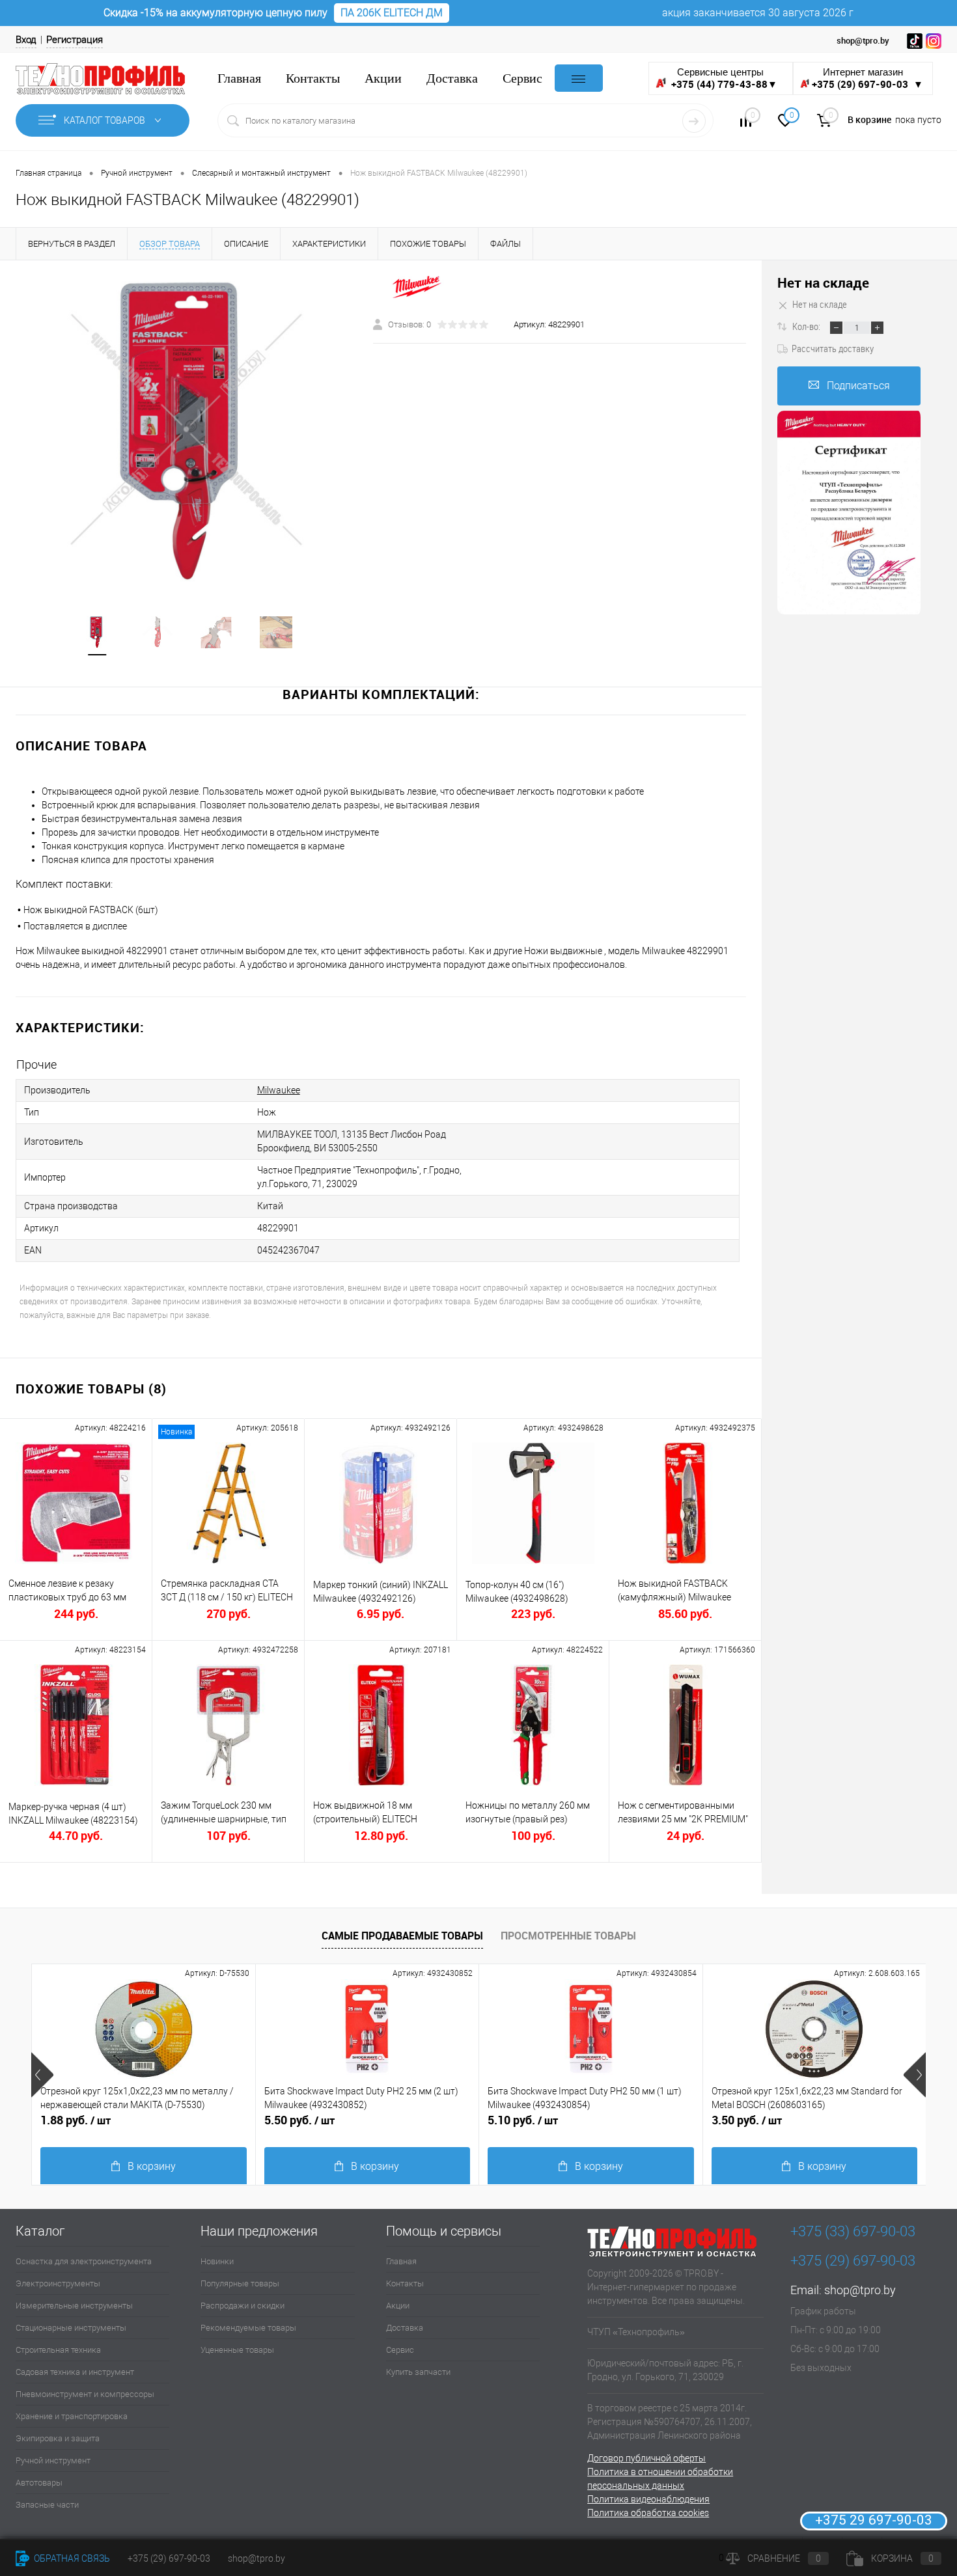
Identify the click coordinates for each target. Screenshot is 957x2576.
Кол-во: (807, 326)
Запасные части (47, 2505)
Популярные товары (240, 2283)
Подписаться (858, 386)
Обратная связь (71, 2558)
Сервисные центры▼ (723, 78)
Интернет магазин (867, 78)
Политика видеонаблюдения (648, 2499)
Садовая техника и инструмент (75, 2372)
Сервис (522, 78)
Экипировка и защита (58, 2438)
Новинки (217, 2261)
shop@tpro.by (860, 2290)
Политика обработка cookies (648, 2513)
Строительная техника (58, 2350)
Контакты (313, 78)
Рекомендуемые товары (248, 2328)
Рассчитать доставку (833, 348)
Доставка (452, 78)
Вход (26, 40)
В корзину (152, 2166)
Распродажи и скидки (243, 2306)
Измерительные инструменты (74, 2306)
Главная (239, 78)
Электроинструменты (58, 2283)
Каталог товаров (105, 120)
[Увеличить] (187, 430)
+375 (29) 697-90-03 (169, 2558)
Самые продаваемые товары (402, 1936)
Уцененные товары (237, 2350)
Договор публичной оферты (646, 2458)
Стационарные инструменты (71, 2328)
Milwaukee (279, 1090)
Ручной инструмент (53, 2460)
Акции (383, 78)
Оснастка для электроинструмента (84, 2261)
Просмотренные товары (568, 1936)
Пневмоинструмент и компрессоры (85, 2394)
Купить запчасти (418, 2372)
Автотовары (39, 2483)
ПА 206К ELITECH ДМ (392, 13)
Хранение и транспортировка (72, 2416)
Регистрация (75, 40)
